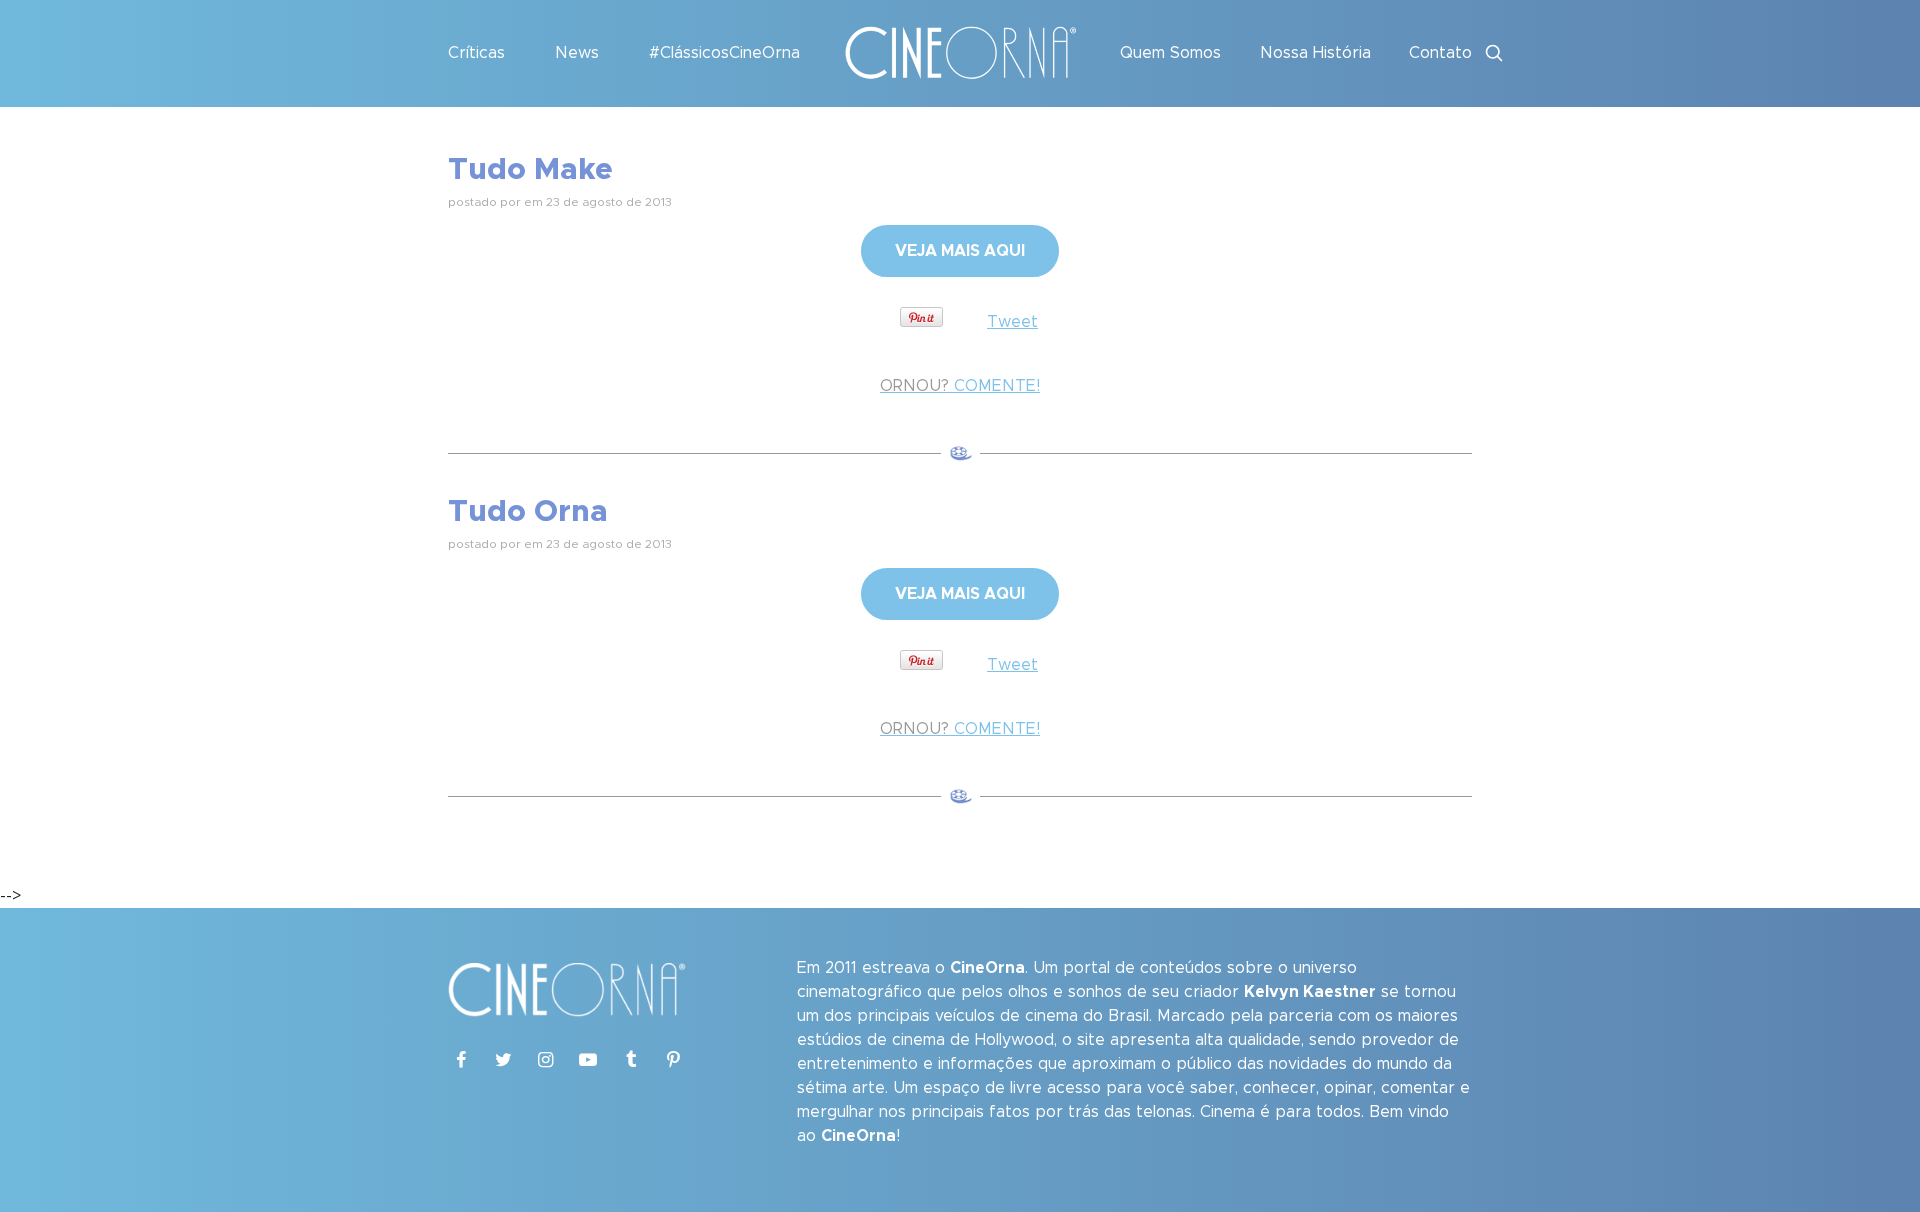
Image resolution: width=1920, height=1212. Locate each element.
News (577, 53)
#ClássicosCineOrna (724, 53)
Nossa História (1315, 53)
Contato (1440, 53)
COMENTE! (960, 386)
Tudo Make (530, 170)
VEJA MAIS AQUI (960, 251)
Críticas (476, 53)
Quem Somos (1170, 53)
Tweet (1012, 322)
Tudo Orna (528, 512)
